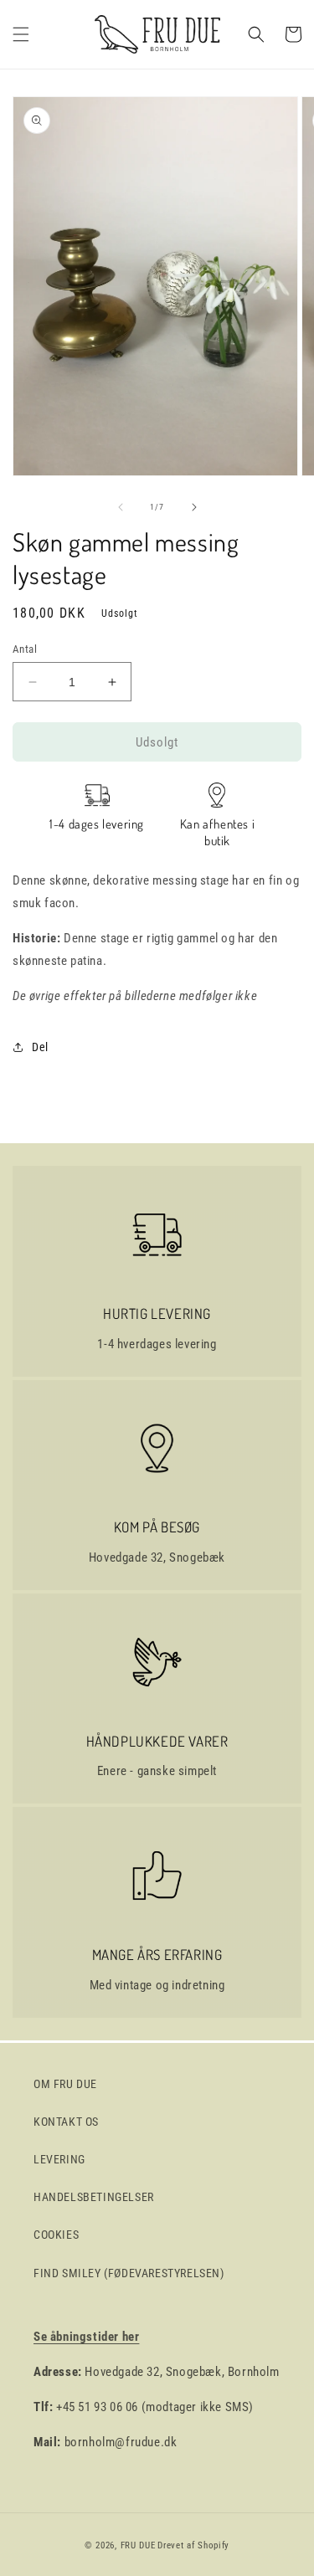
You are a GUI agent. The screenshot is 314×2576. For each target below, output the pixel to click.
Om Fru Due (65, 2084)
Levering (59, 2159)
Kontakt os (66, 2122)
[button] (21, 34)
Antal (25, 649)
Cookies (56, 2235)
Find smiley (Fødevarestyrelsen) (129, 2273)
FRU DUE (138, 2545)
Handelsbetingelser (94, 2197)
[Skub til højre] (194, 507)
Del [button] (40, 1047)
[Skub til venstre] (121, 507)
